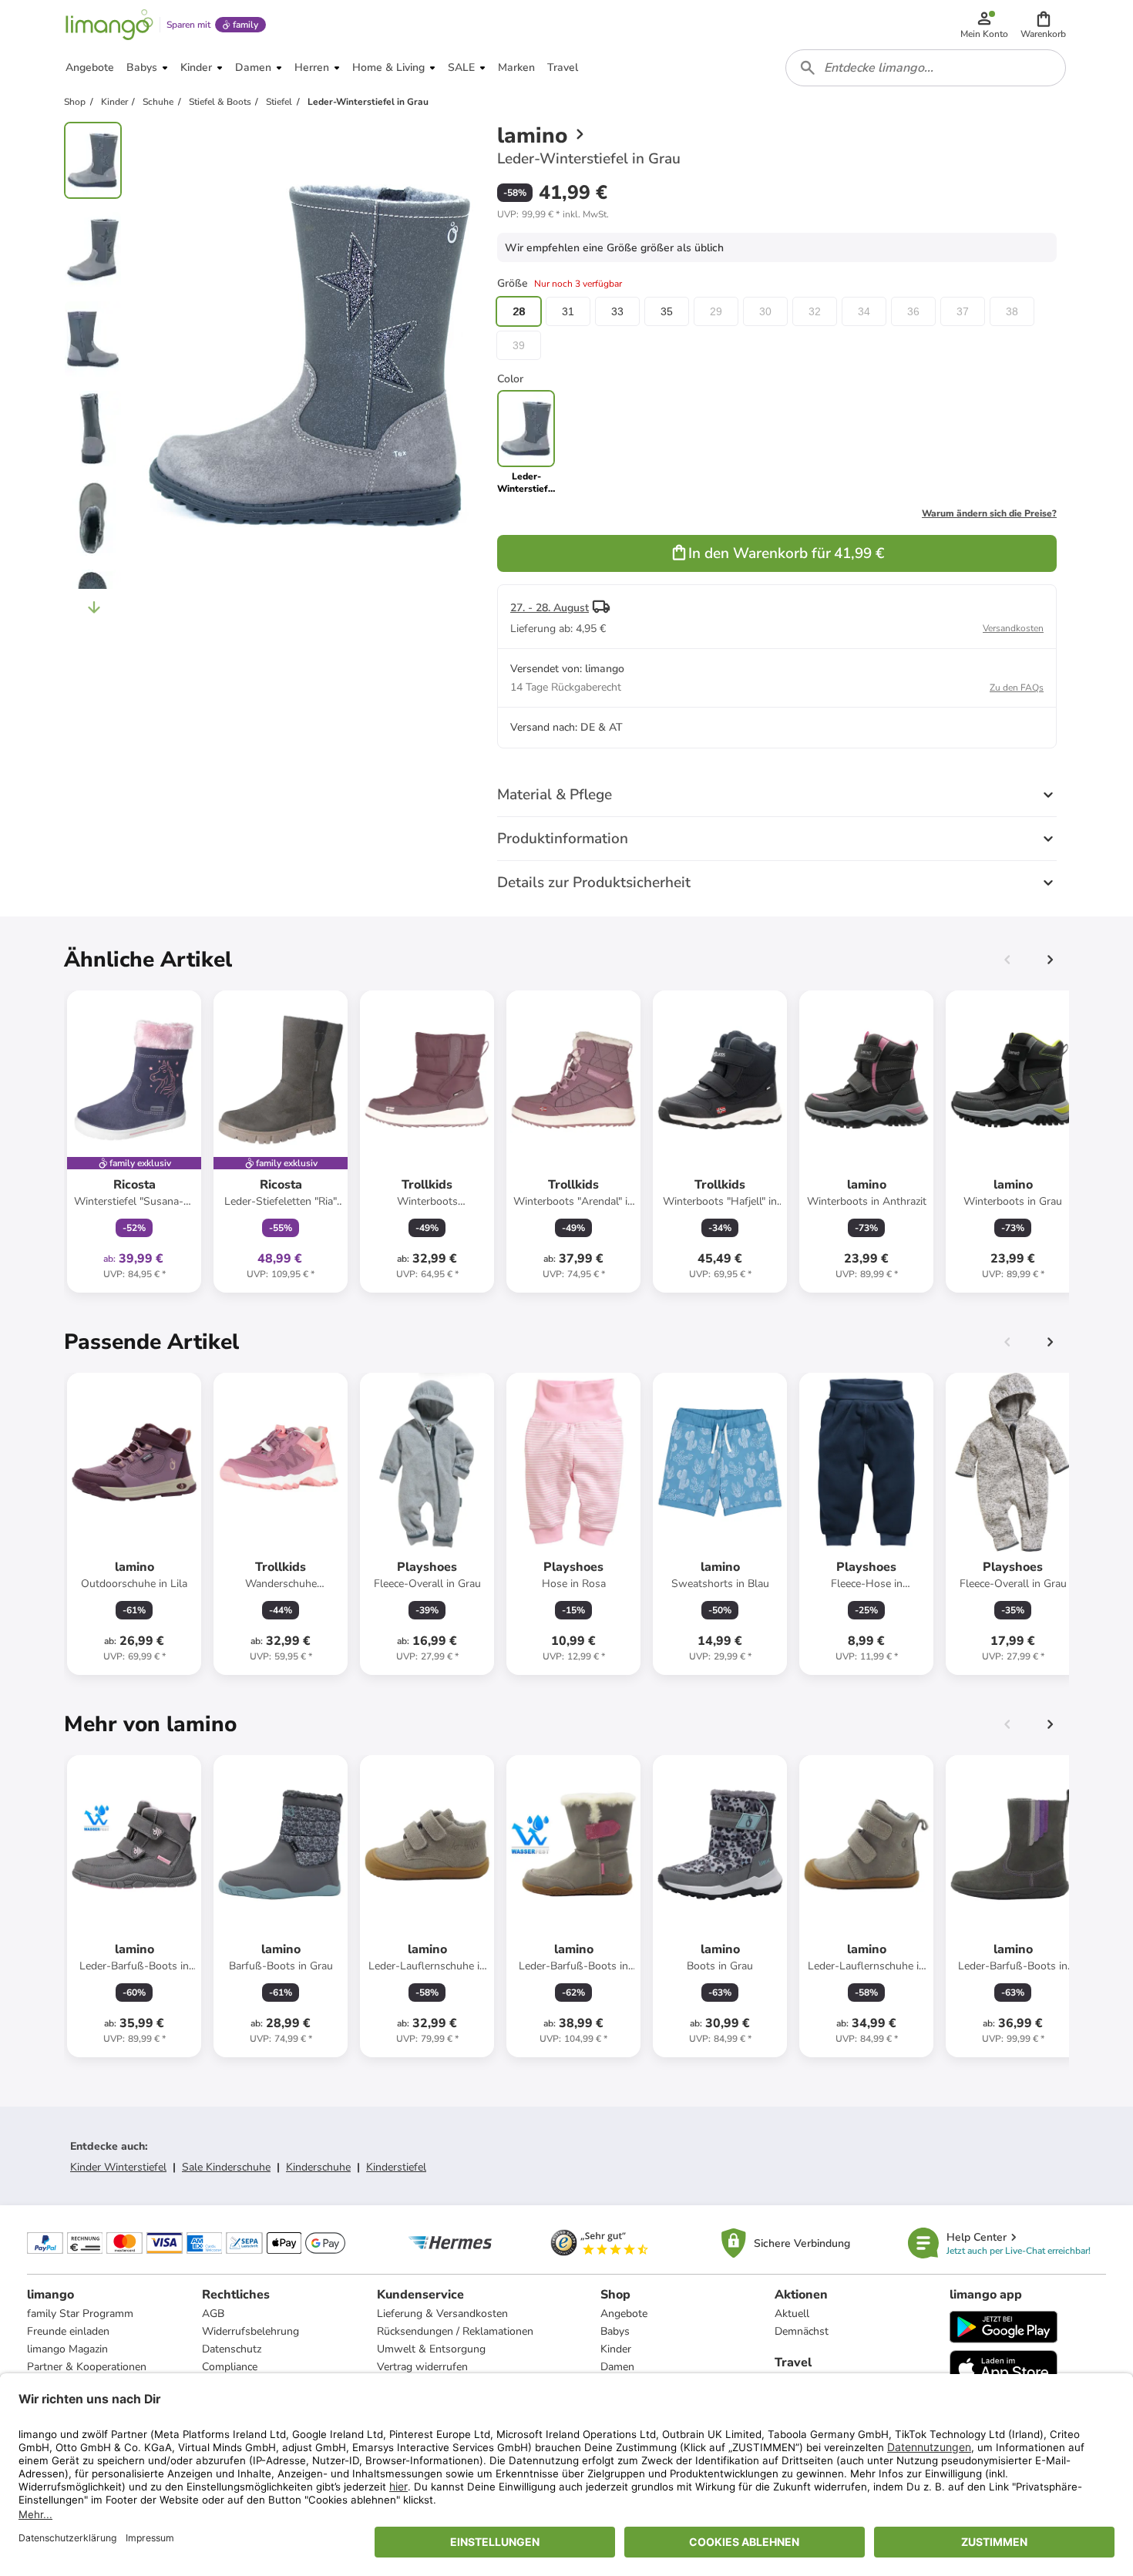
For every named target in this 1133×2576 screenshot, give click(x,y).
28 (519, 311)
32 (815, 311)
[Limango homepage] (109, 25)
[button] (1043, 25)
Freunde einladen (68, 2331)
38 (1012, 311)
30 (765, 311)
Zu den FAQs (1017, 688)
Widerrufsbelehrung (250, 2331)
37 (963, 311)
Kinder (616, 2349)
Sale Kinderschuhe (226, 2167)
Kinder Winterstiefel (118, 2167)
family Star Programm (80, 2314)
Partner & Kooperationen (87, 2367)
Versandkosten (1013, 628)
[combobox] (926, 68)
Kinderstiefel (396, 2167)
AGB (213, 2314)
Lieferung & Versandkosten (442, 2314)
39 (519, 345)
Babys (615, 2331)
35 (667, 311)
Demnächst (802, 2331)
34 (864, 311)
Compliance (230, 2367)
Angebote (624, 2314)
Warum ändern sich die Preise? (989, 513)
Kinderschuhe (318, 2167)
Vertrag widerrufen (422, 2367)
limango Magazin (67, 2349)
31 (568, 311)
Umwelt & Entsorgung (431, 2349)
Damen (617, 2367)
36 (913, 311)
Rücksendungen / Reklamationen (455, 2331)
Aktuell (792, 2314)
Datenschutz (232, 2349)
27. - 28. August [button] (550, 608)
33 (617, 311)
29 (716, 311)
